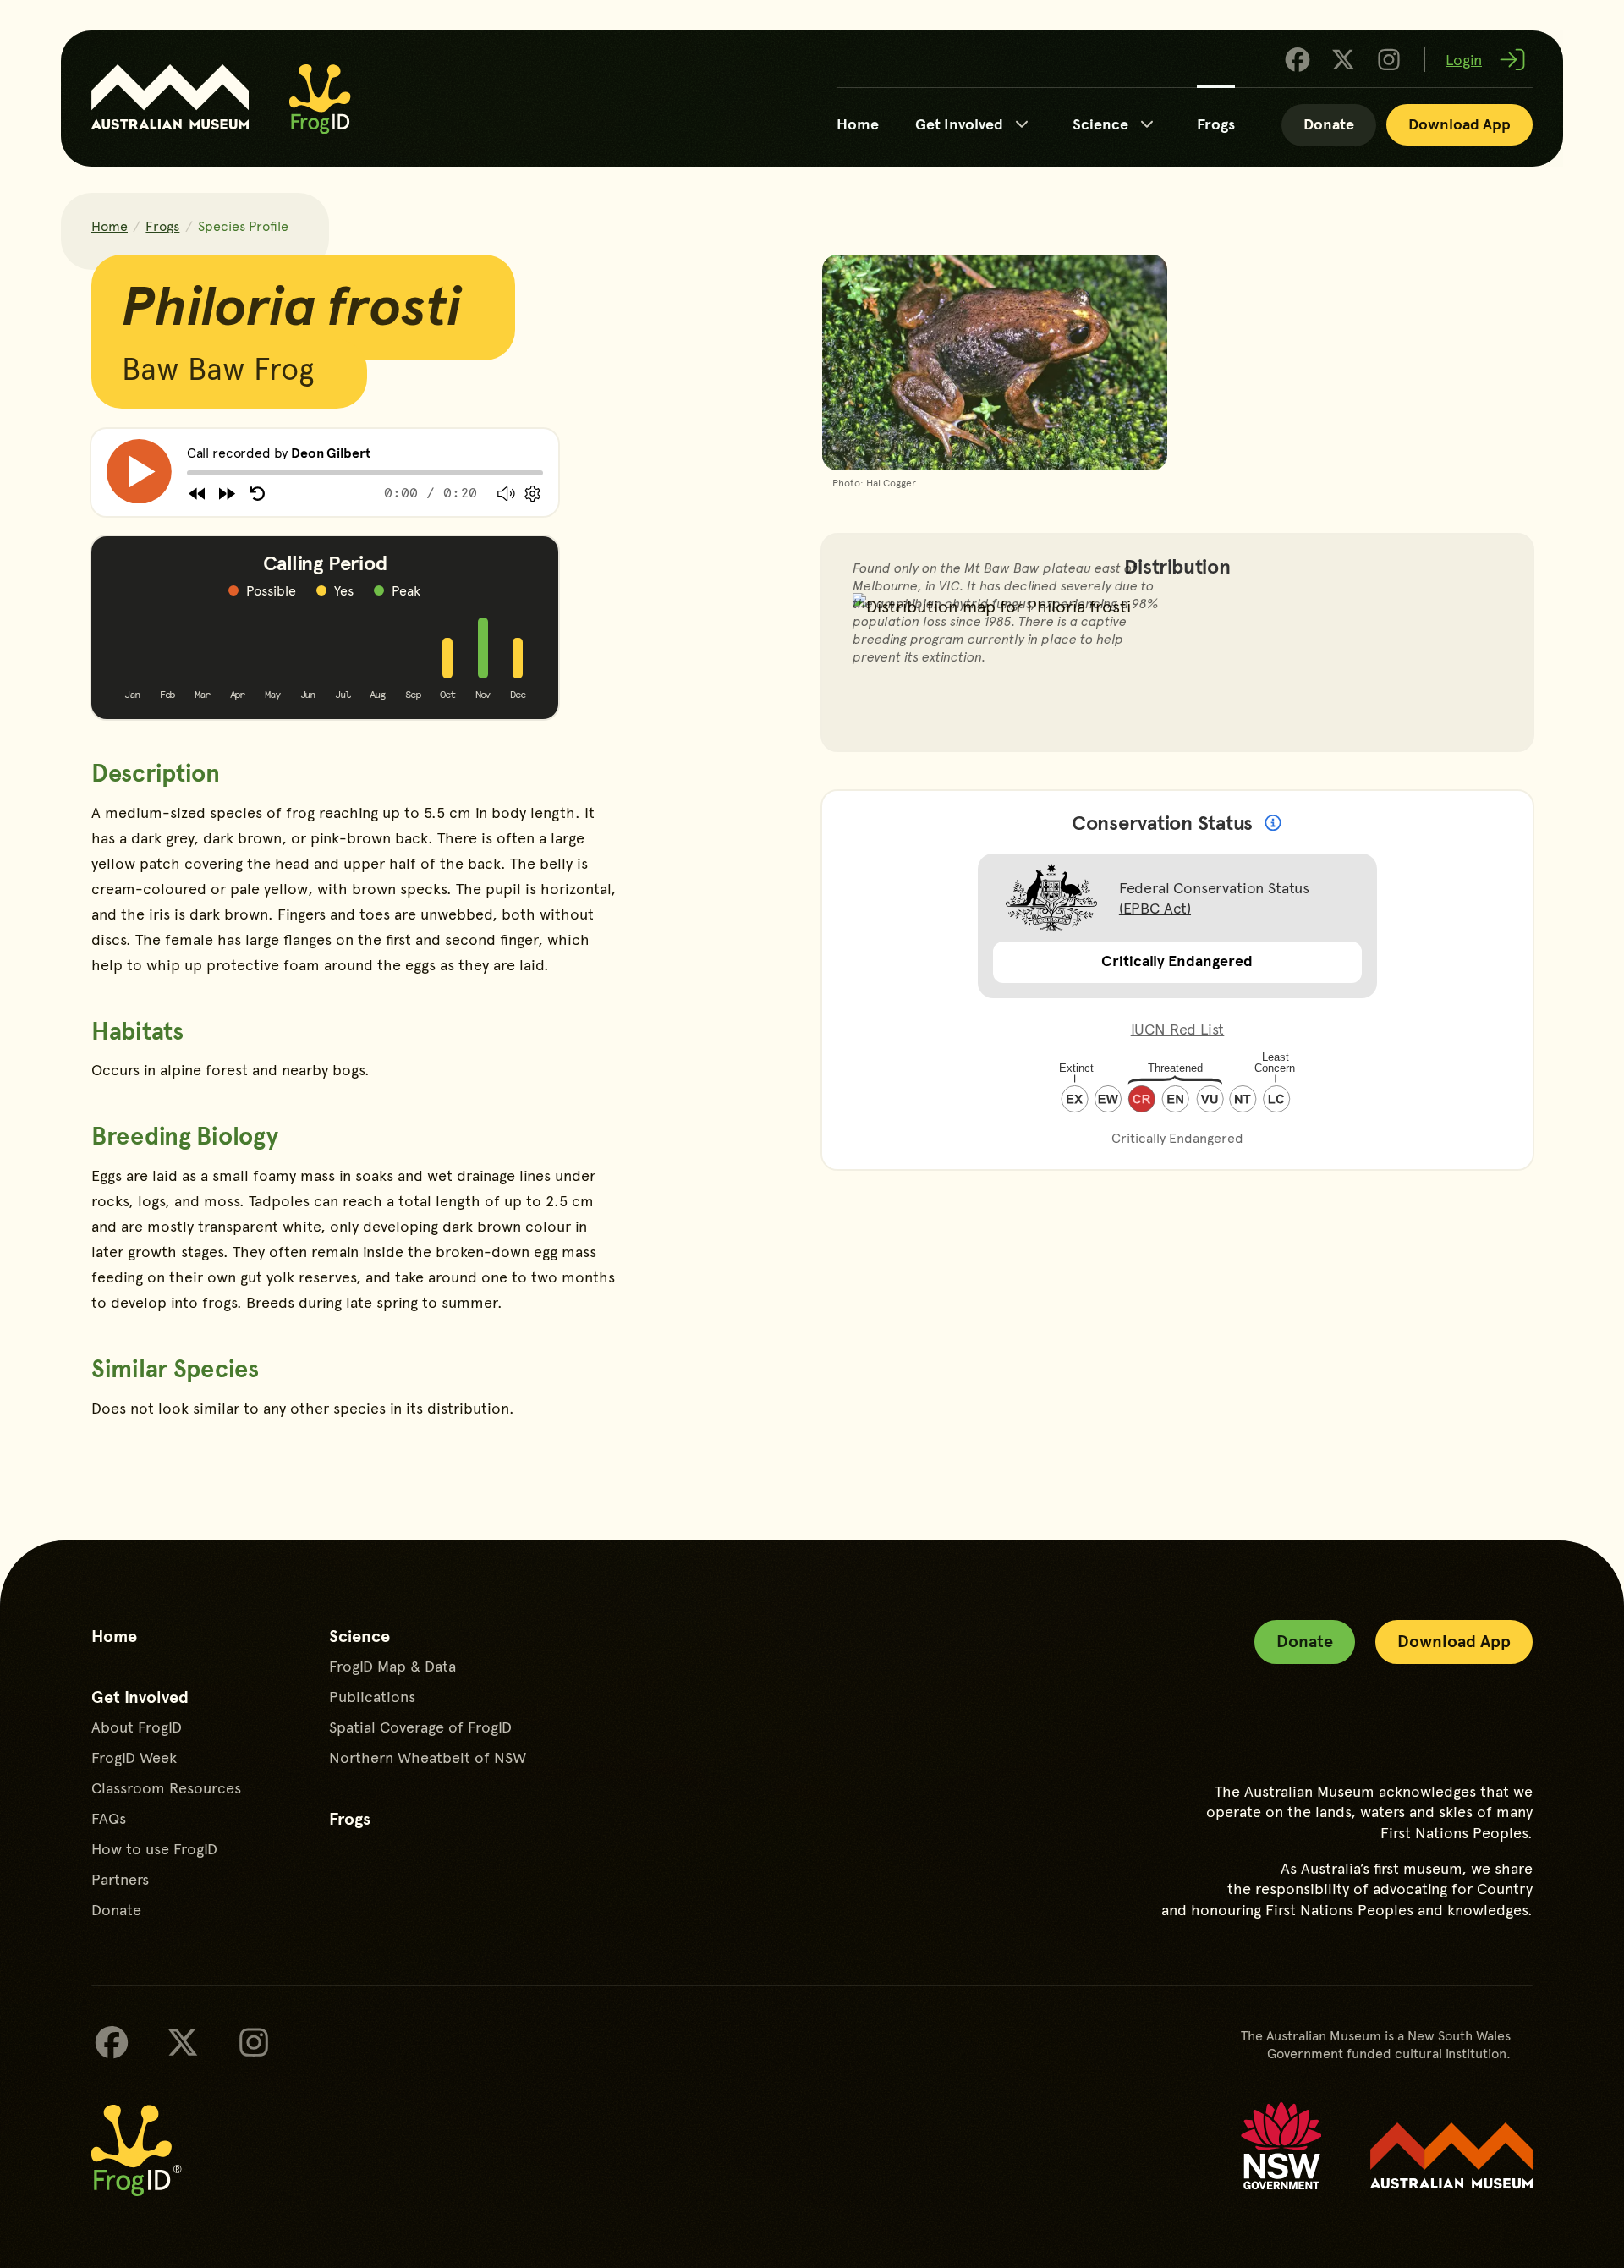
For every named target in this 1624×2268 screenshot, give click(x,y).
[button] (139, 472)
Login (1464, 59)
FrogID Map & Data (392, 1666)
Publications (372, 1696)
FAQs (109, 1818)
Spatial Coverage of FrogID (420, 1727)
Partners (120, 1879)
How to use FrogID (154, 1848)
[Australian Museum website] (1451, 2156)
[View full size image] (995, 374)
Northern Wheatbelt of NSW (428, 1757)
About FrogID (137, 1727)
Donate (1329, 123)
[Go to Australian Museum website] (170, 97)
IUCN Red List (1178, 1028)
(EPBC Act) (1155, 907)
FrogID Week (134, 1757)
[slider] (187, 473)
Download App (1459, 123)
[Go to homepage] (320, 99)
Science (1100, 123)
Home (858, 123)
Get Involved (959, 123)
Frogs (1216, 123)
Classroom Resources (166, 1787)
